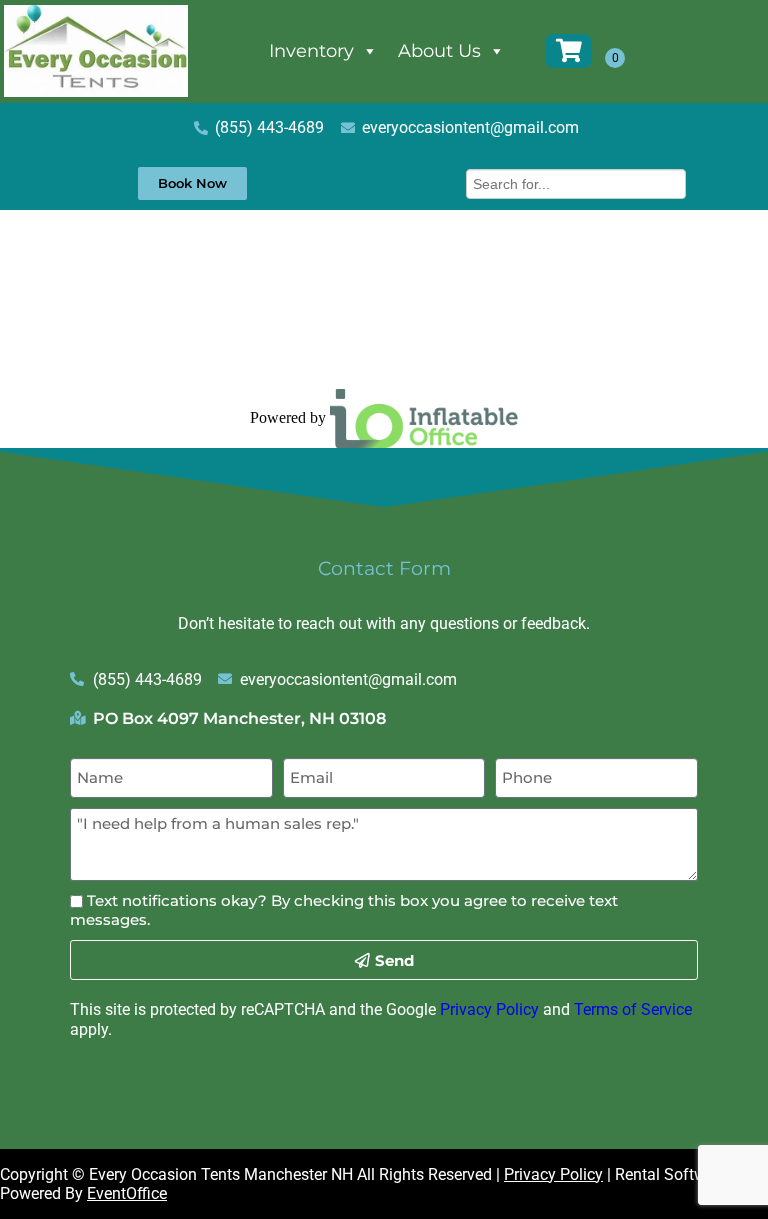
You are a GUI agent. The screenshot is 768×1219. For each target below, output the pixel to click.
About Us (439, 51)
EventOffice (127, 1193)
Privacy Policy (489, 1009)
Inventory (311, 51)
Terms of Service (633, 1009)
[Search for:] (576, 181)
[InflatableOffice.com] (424, 417)
